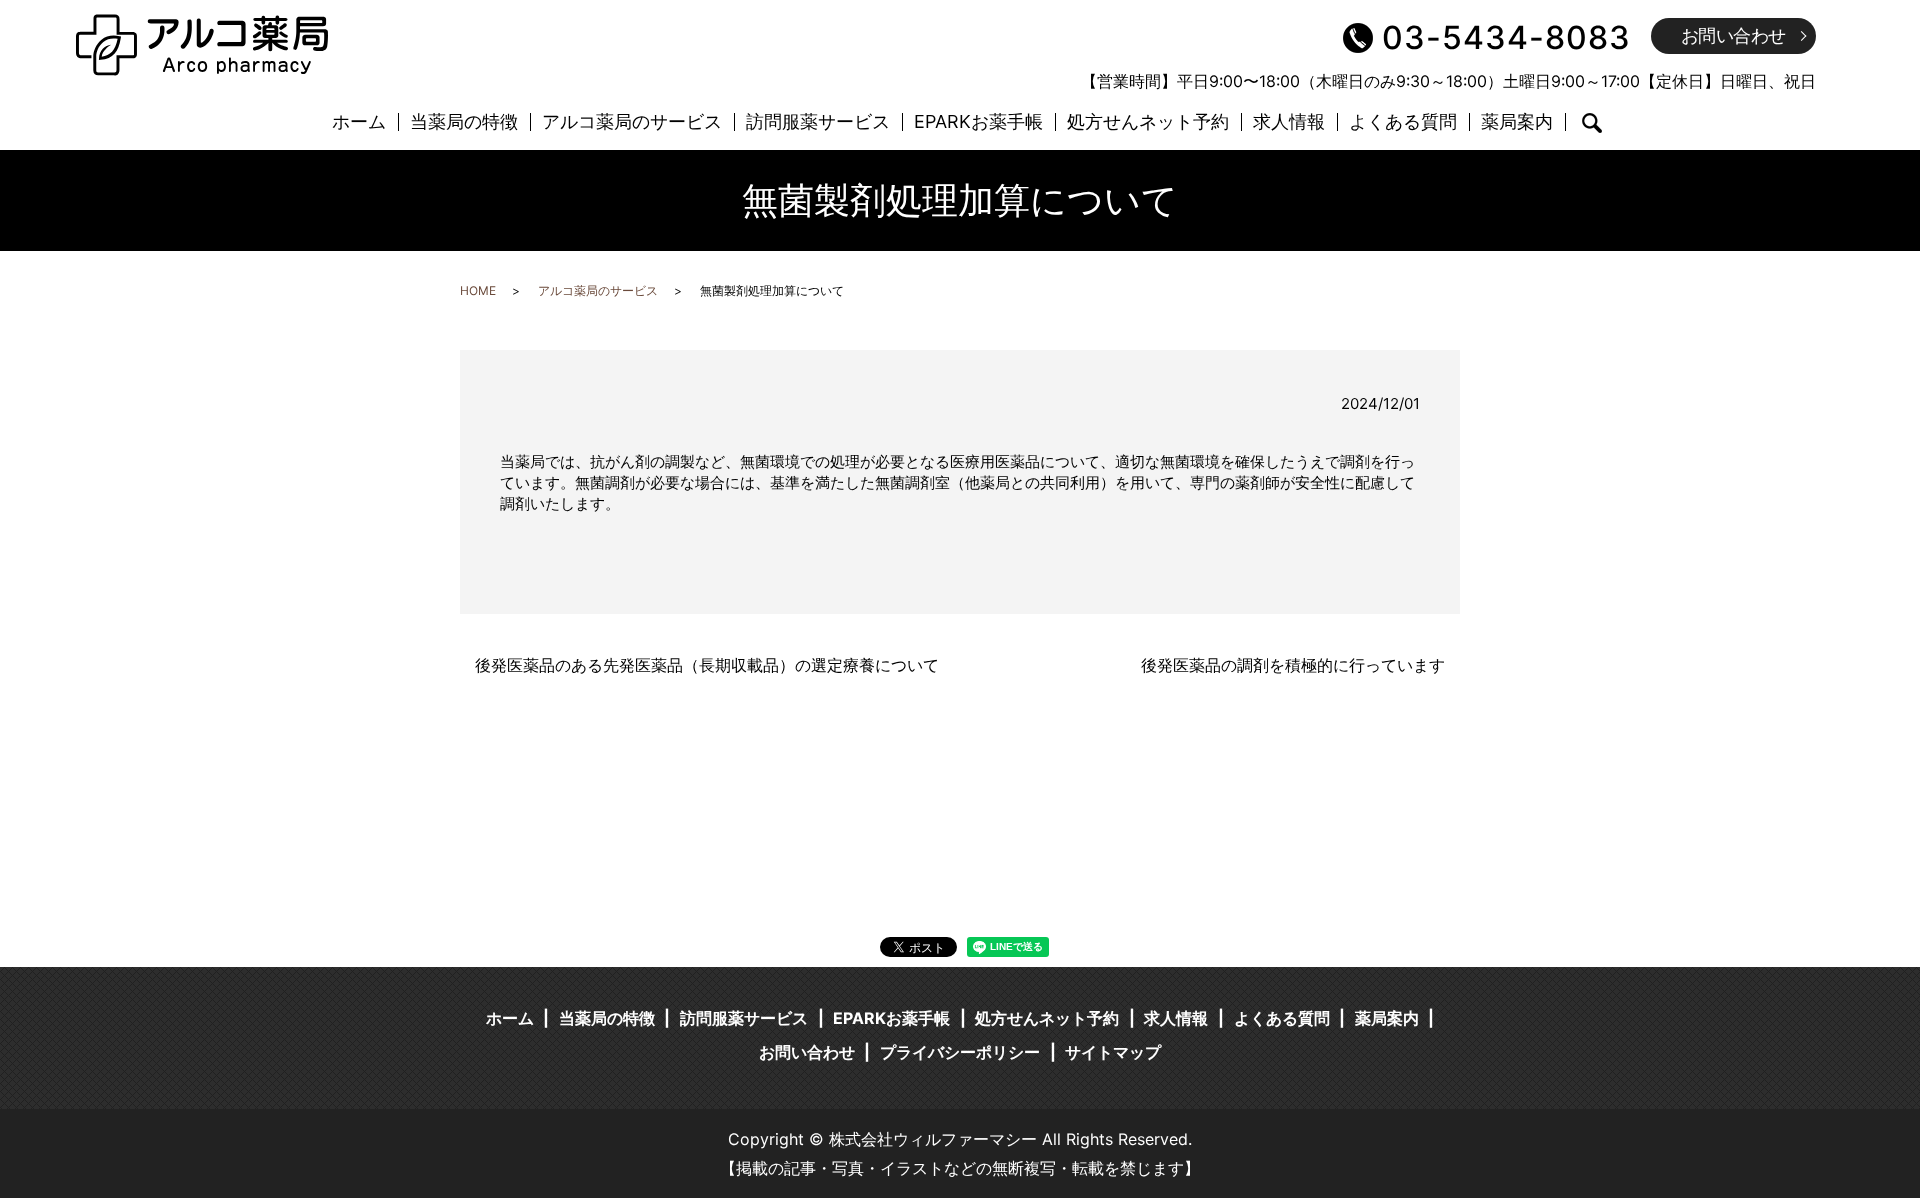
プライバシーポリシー (960, 1052)
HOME (478, 290)
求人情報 (1289, 122)
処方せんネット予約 (1148, 122)
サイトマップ (1113, 1052)
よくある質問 (1403, 122)
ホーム (359, 122)
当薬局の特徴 (464, 122)
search (1592, 123)
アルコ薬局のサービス (632, 122)
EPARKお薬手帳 (978, 122)
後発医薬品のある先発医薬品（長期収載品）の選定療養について (707, 665)
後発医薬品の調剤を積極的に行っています (1293, 665)
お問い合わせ (1733, 35)
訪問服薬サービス (818, 122)
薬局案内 (1517, 122)
